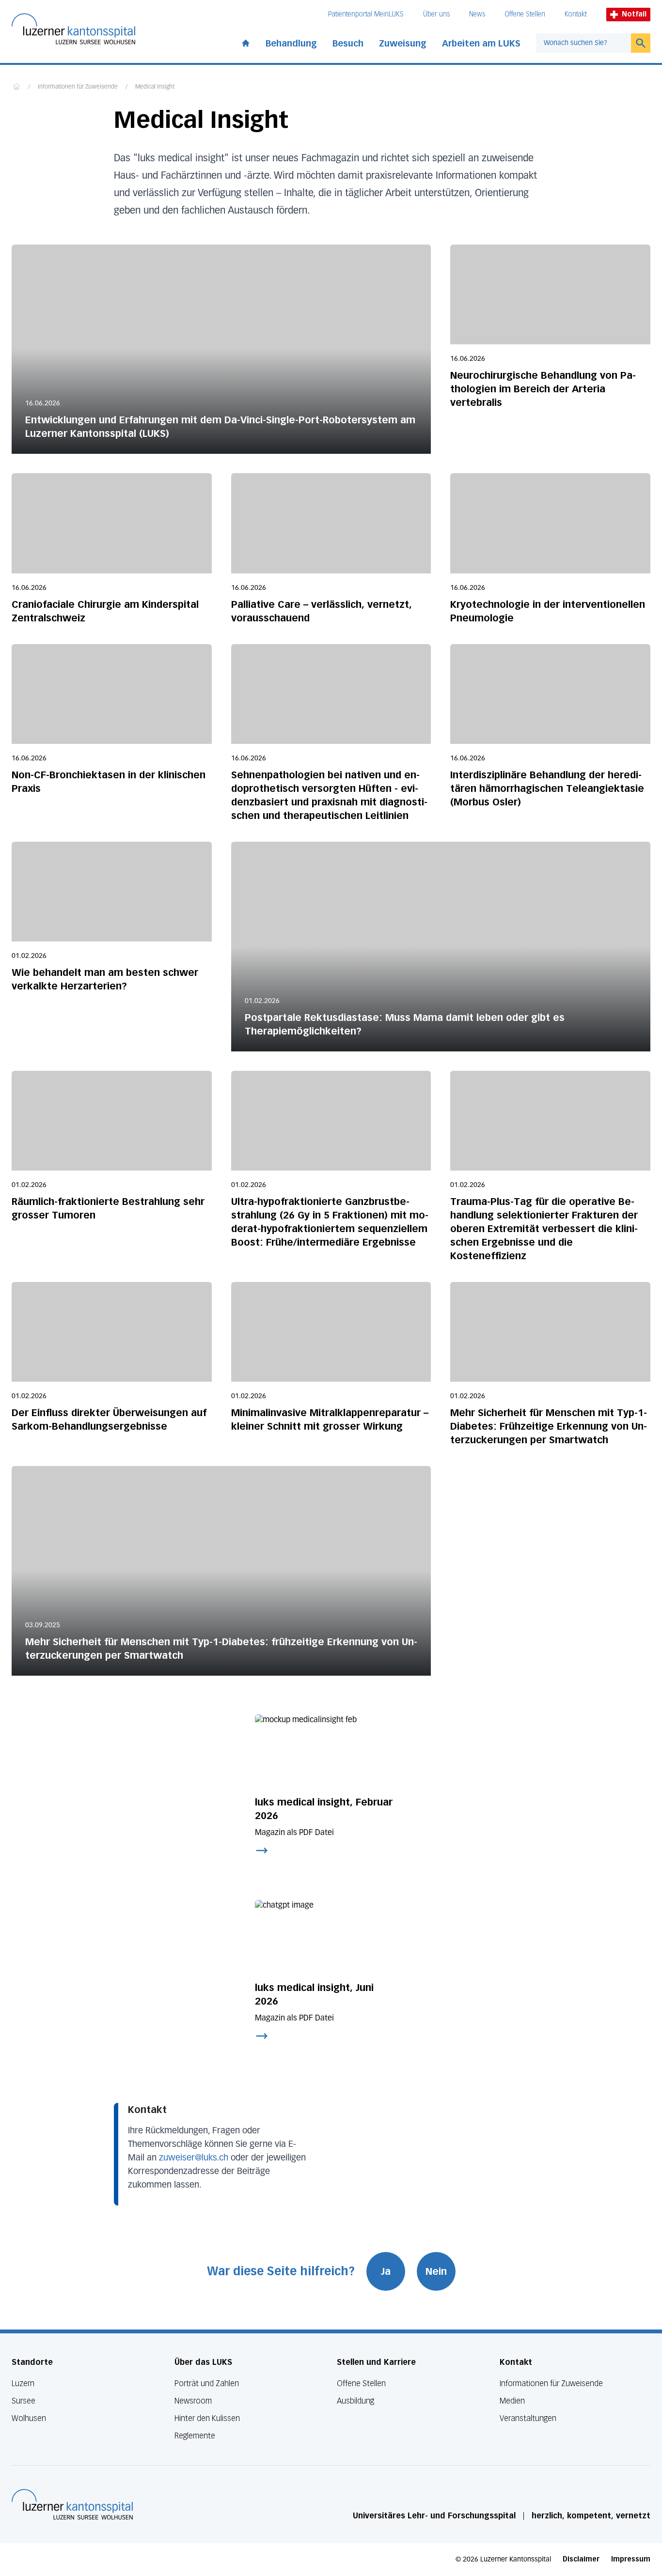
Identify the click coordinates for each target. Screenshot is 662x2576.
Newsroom (193, 2401)
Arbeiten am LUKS (481, 44)
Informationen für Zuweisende (78, 87)
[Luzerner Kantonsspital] (72, 2504)
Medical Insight (155, 87)
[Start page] (246, 41)
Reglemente (195, 2436)
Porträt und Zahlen (207, 2383)
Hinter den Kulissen (207, 2418)
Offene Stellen (525, 14)
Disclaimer (581, 2559)
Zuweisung (403, 44)
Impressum (631, 2559)
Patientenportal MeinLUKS (366, 14)
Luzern (23, 2383)
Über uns (436, 14)
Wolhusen (29, 2418)
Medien (512, 2401)
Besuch (348, 44)
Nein (436, 2271)
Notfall (634, 14)
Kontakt (576, 14)
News (477, 14)
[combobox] (583, 43)
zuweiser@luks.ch (194, 2158)
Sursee (24, 2401)
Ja (386, 2271)
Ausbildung (355, 2401)
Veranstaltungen (528, 2418)
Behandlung (291, 44)
